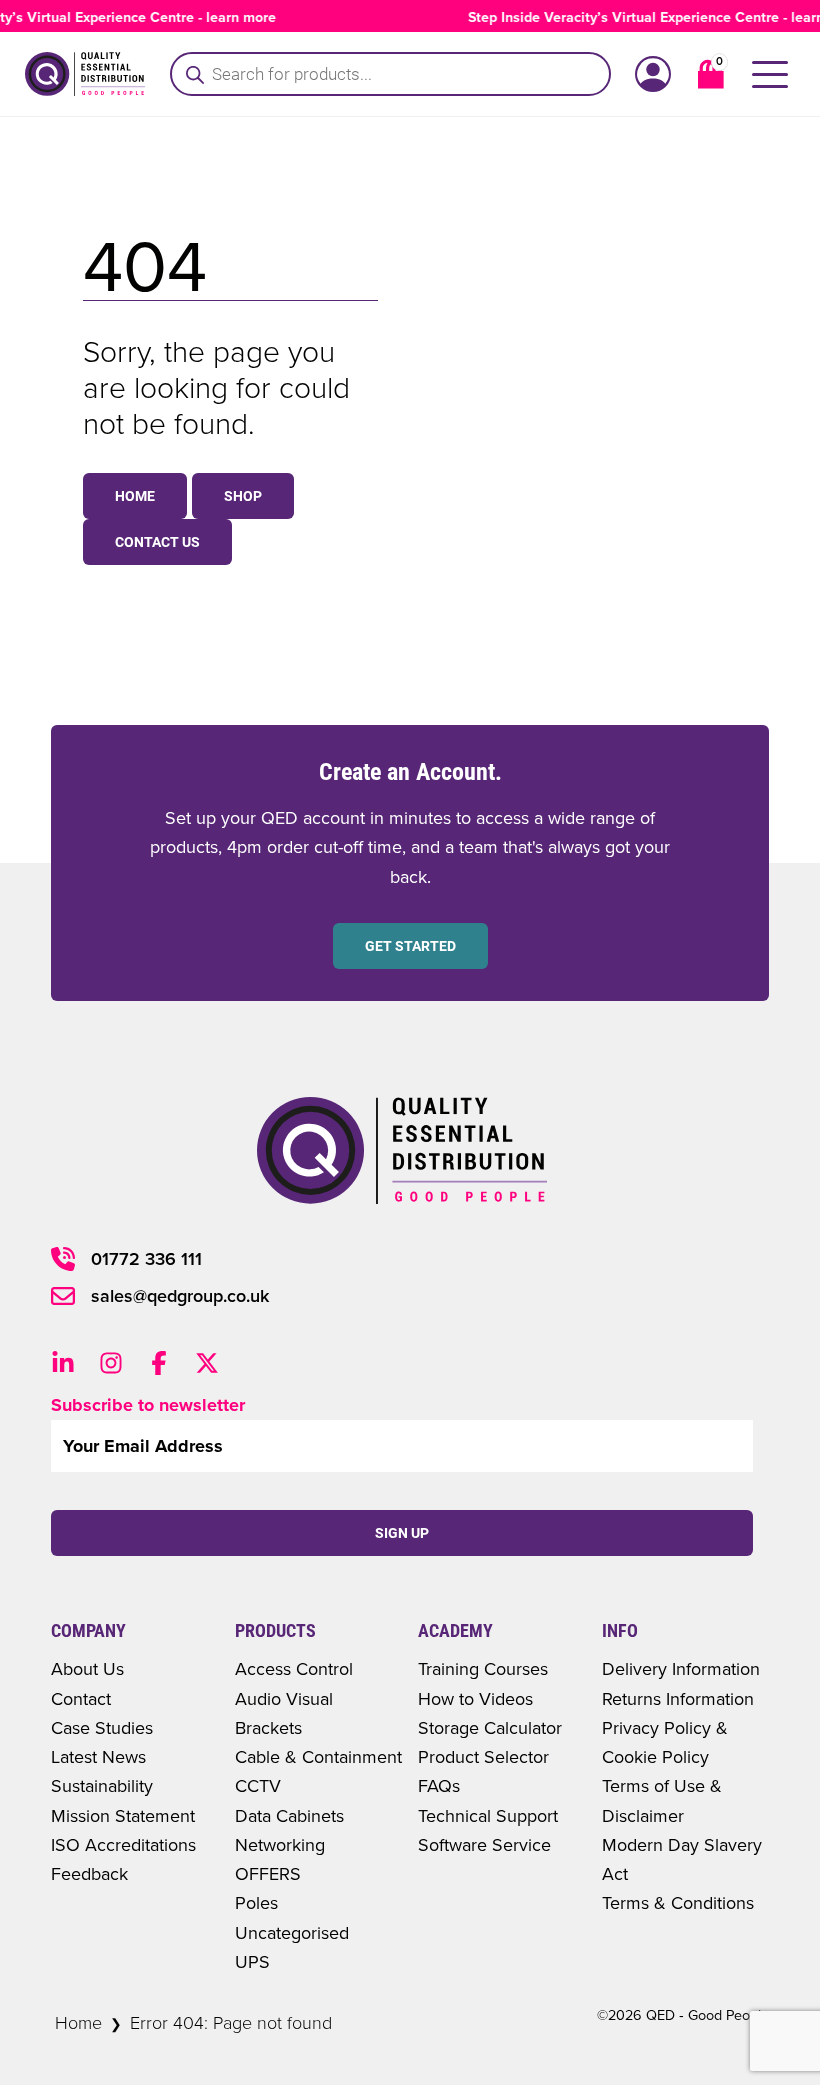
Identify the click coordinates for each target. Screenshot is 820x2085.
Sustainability (102, 1785)
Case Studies (102, 1727)
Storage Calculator (490, 1727)
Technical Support (488, 1815)
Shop (243, 496)
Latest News (98, 1756)
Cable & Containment (318, 1756)
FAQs (439, 1785)
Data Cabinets (289, 1815)
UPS (252, 1961)
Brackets (268, 1727)
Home (135, 496)
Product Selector (483, 1756)
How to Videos (475, 1698)
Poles (256, 1902)
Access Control (294, 1668)
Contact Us (157, 542)
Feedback (89, 1873)
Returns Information (678, 1698)
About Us (87, 1668)
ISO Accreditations (123, 1844)
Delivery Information (681, 1668)
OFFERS (268, 1873)
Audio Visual (284, 1698)
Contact (81, 1698)
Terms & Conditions (678, 1902)
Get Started (410, 946)
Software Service (484, 1844)
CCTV (258, 1785)
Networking (280, 1844)
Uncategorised (292, 1932)
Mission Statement (123, 1815)
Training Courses (483, 1668)
